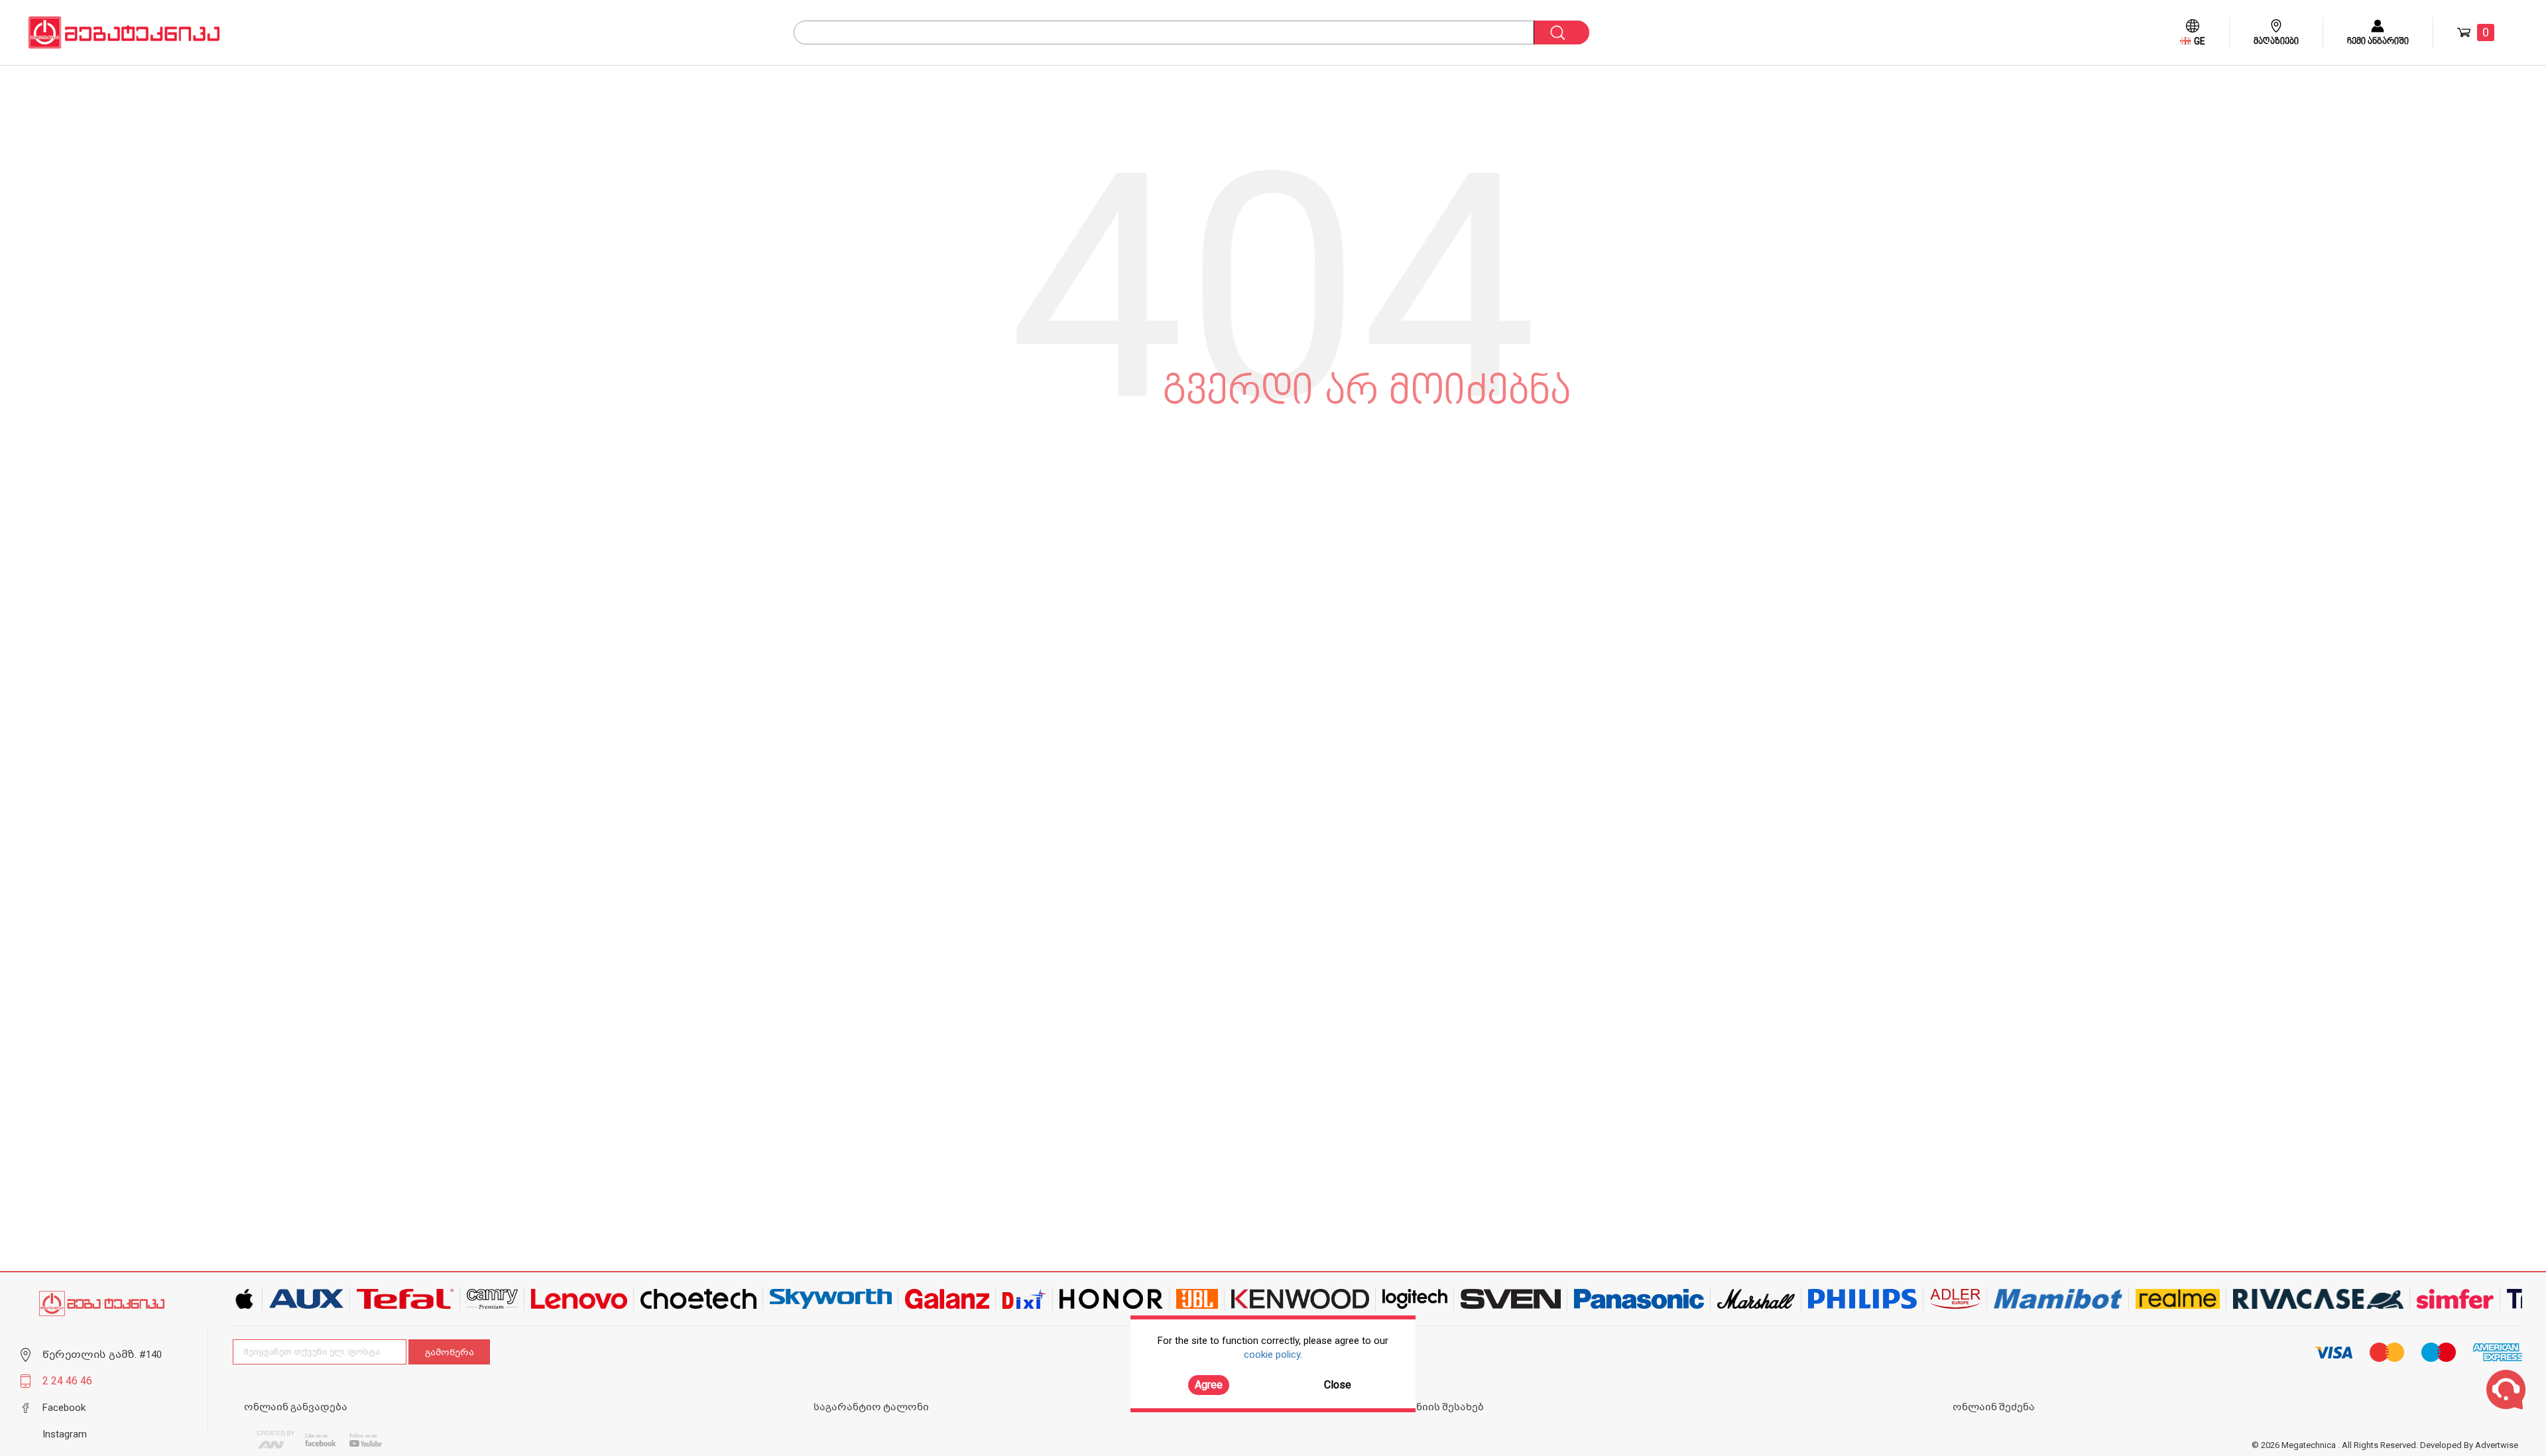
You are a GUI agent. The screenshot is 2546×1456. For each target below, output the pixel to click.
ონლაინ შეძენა (1994, 1407)
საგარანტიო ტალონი (871, 1407)
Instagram (65, 1434)
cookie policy (1272, 1355)
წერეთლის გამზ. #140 (102, 1355)
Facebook (64, 1408)
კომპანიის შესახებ (1433, 1407)
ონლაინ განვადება (296, 1407)
